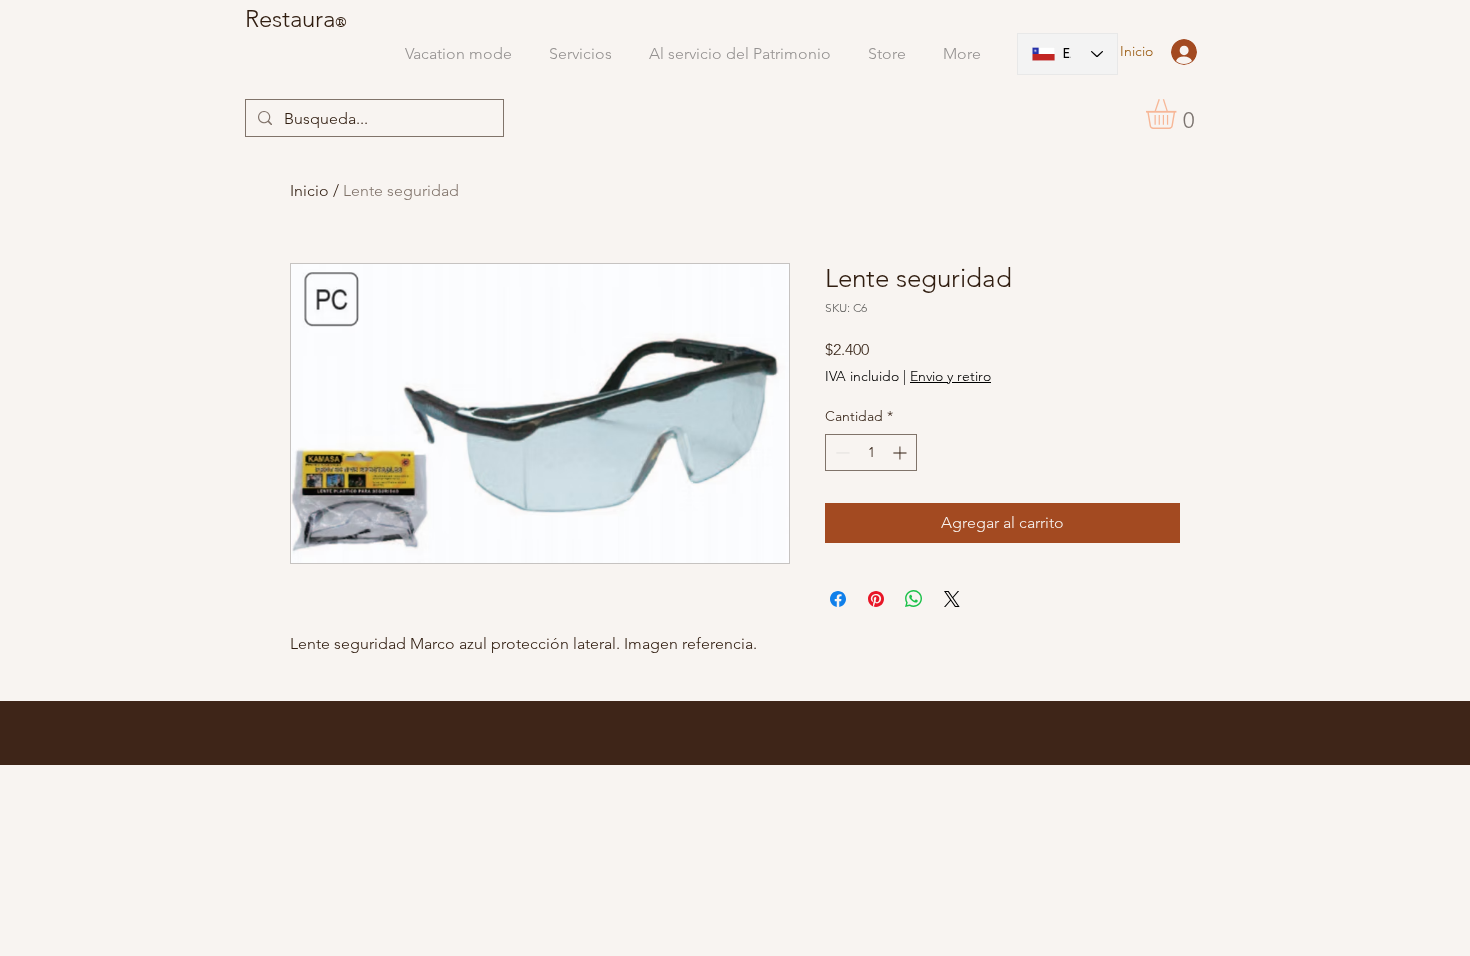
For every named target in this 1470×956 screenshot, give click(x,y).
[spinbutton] (871, 452)
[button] (1178, 114)
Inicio (309, 190)
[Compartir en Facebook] (838, 599)
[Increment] (901, 452)
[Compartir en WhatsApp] (914, 599)
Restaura (290, 18)
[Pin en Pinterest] (876, 599)
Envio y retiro (950, 376)
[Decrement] (840, 452)
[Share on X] (952, 599)
